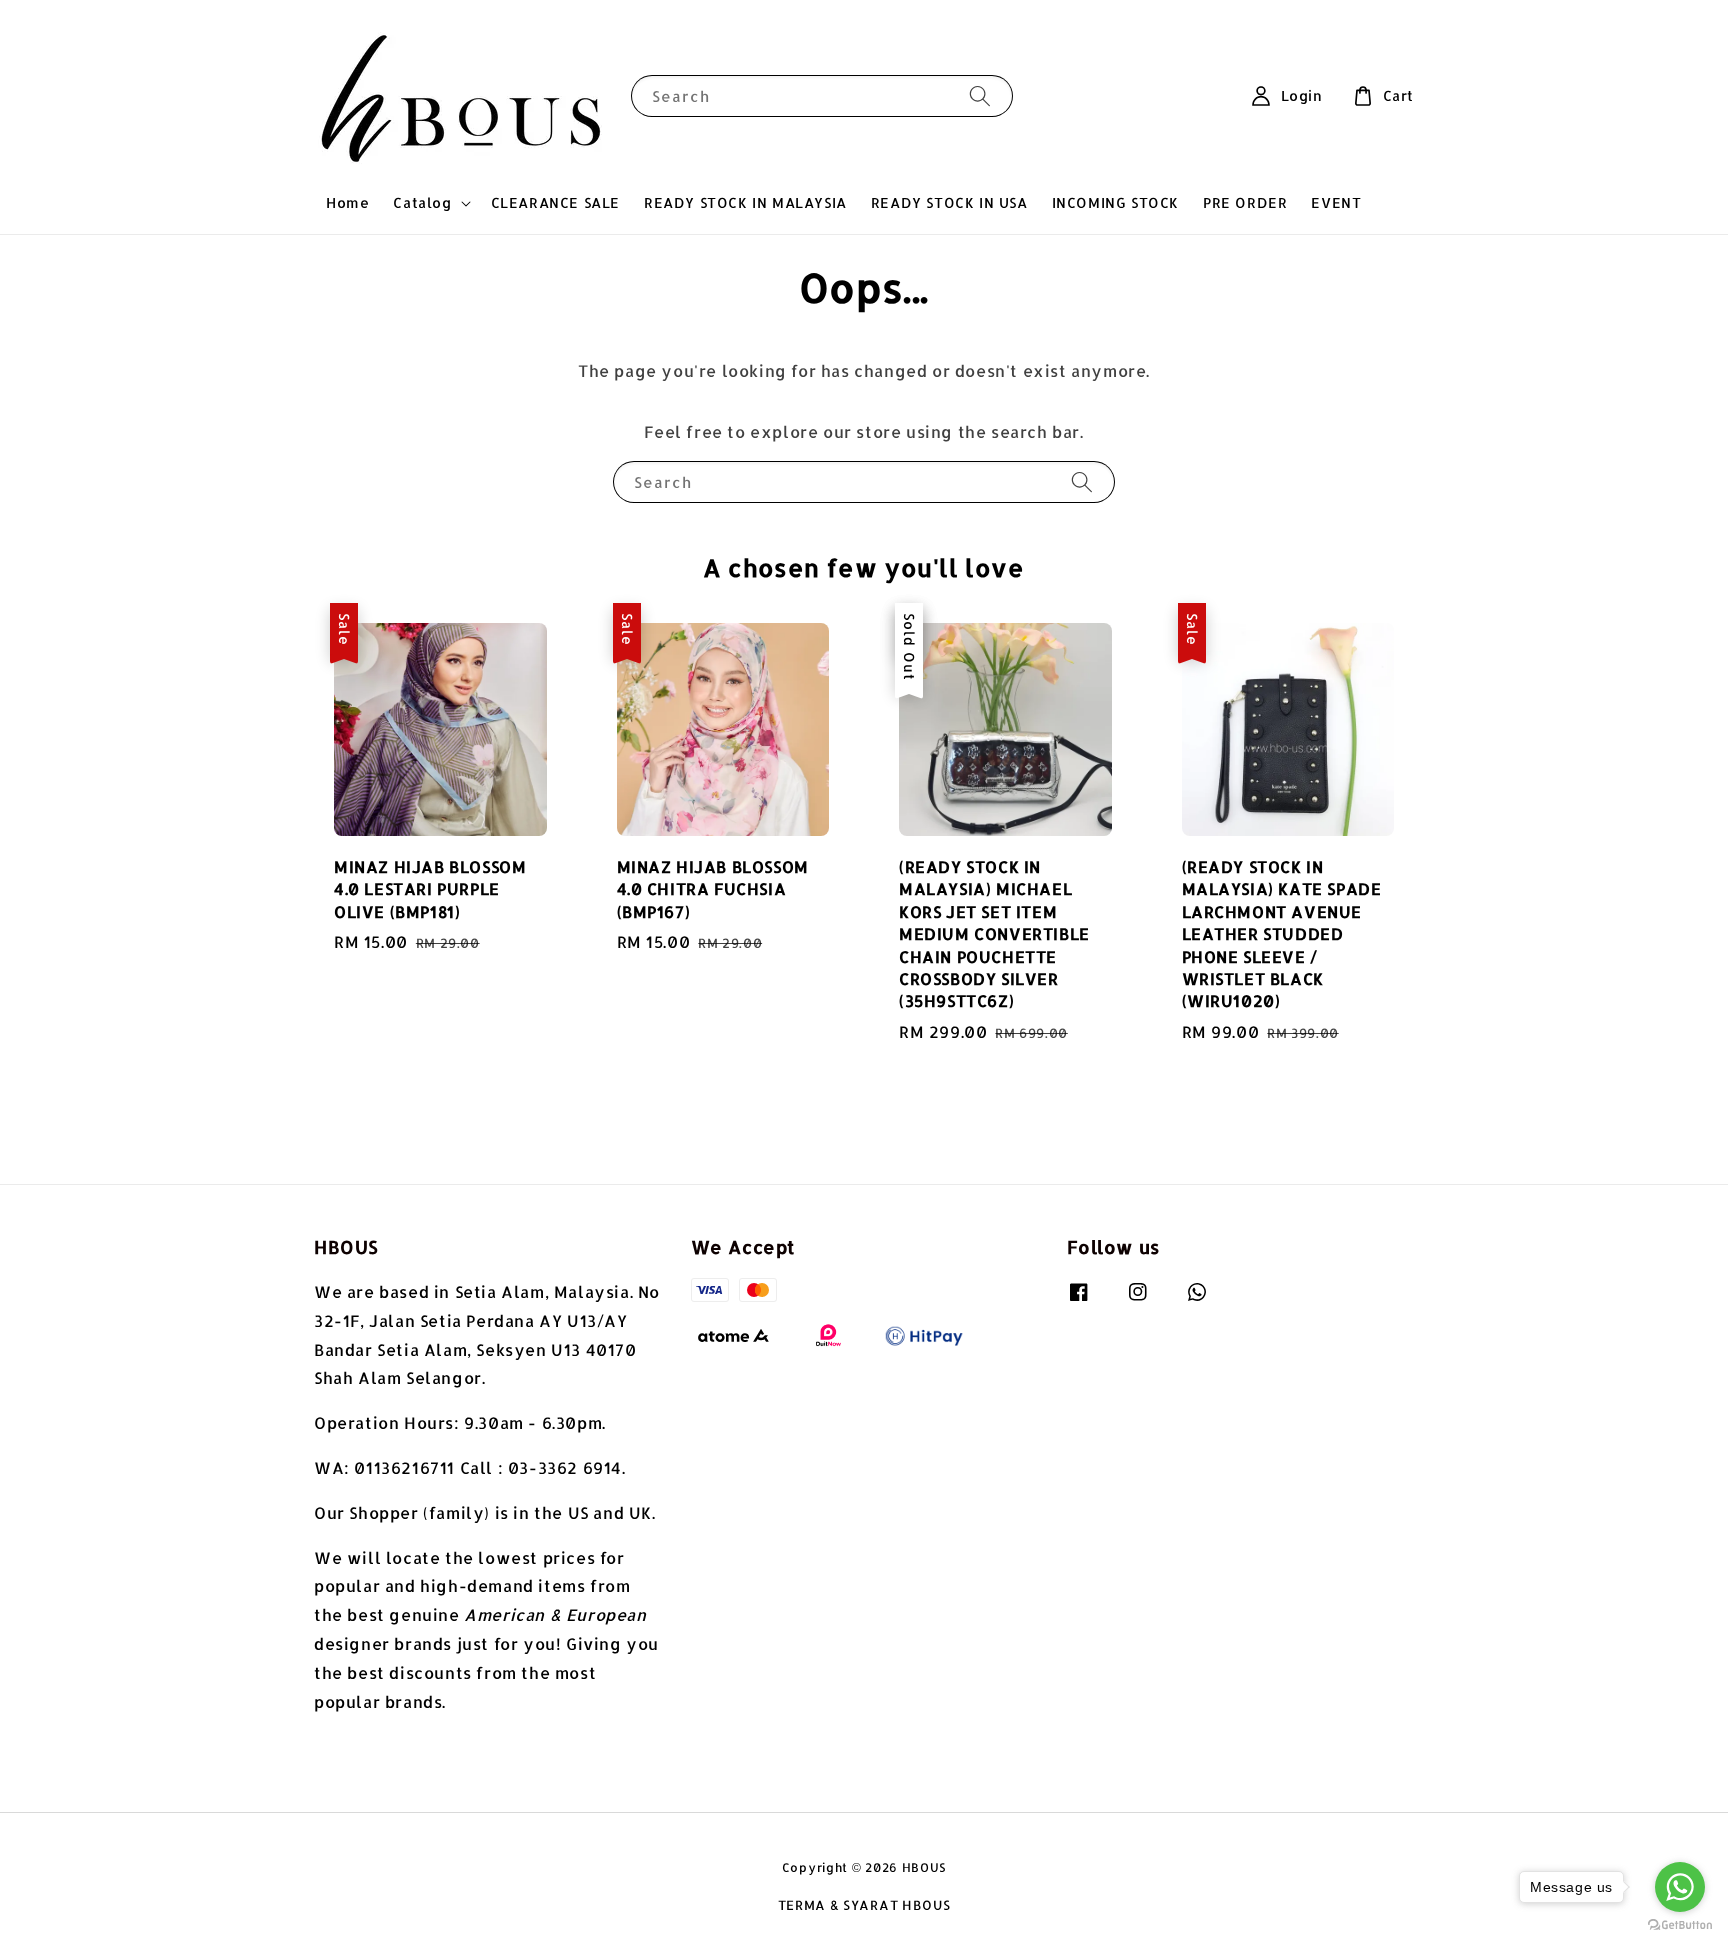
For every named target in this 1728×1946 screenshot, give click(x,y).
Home (347, 202)
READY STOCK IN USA (949, 202)
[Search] (980, 95)
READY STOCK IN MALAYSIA (745, 202)
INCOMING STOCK (1115, 202)
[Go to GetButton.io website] (1680, 1925)
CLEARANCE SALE (555, 202)
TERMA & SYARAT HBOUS (864, 1905)
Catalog (422, 202)
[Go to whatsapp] (1680, 1887)
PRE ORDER (1245, 202)
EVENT (1336, 202)
